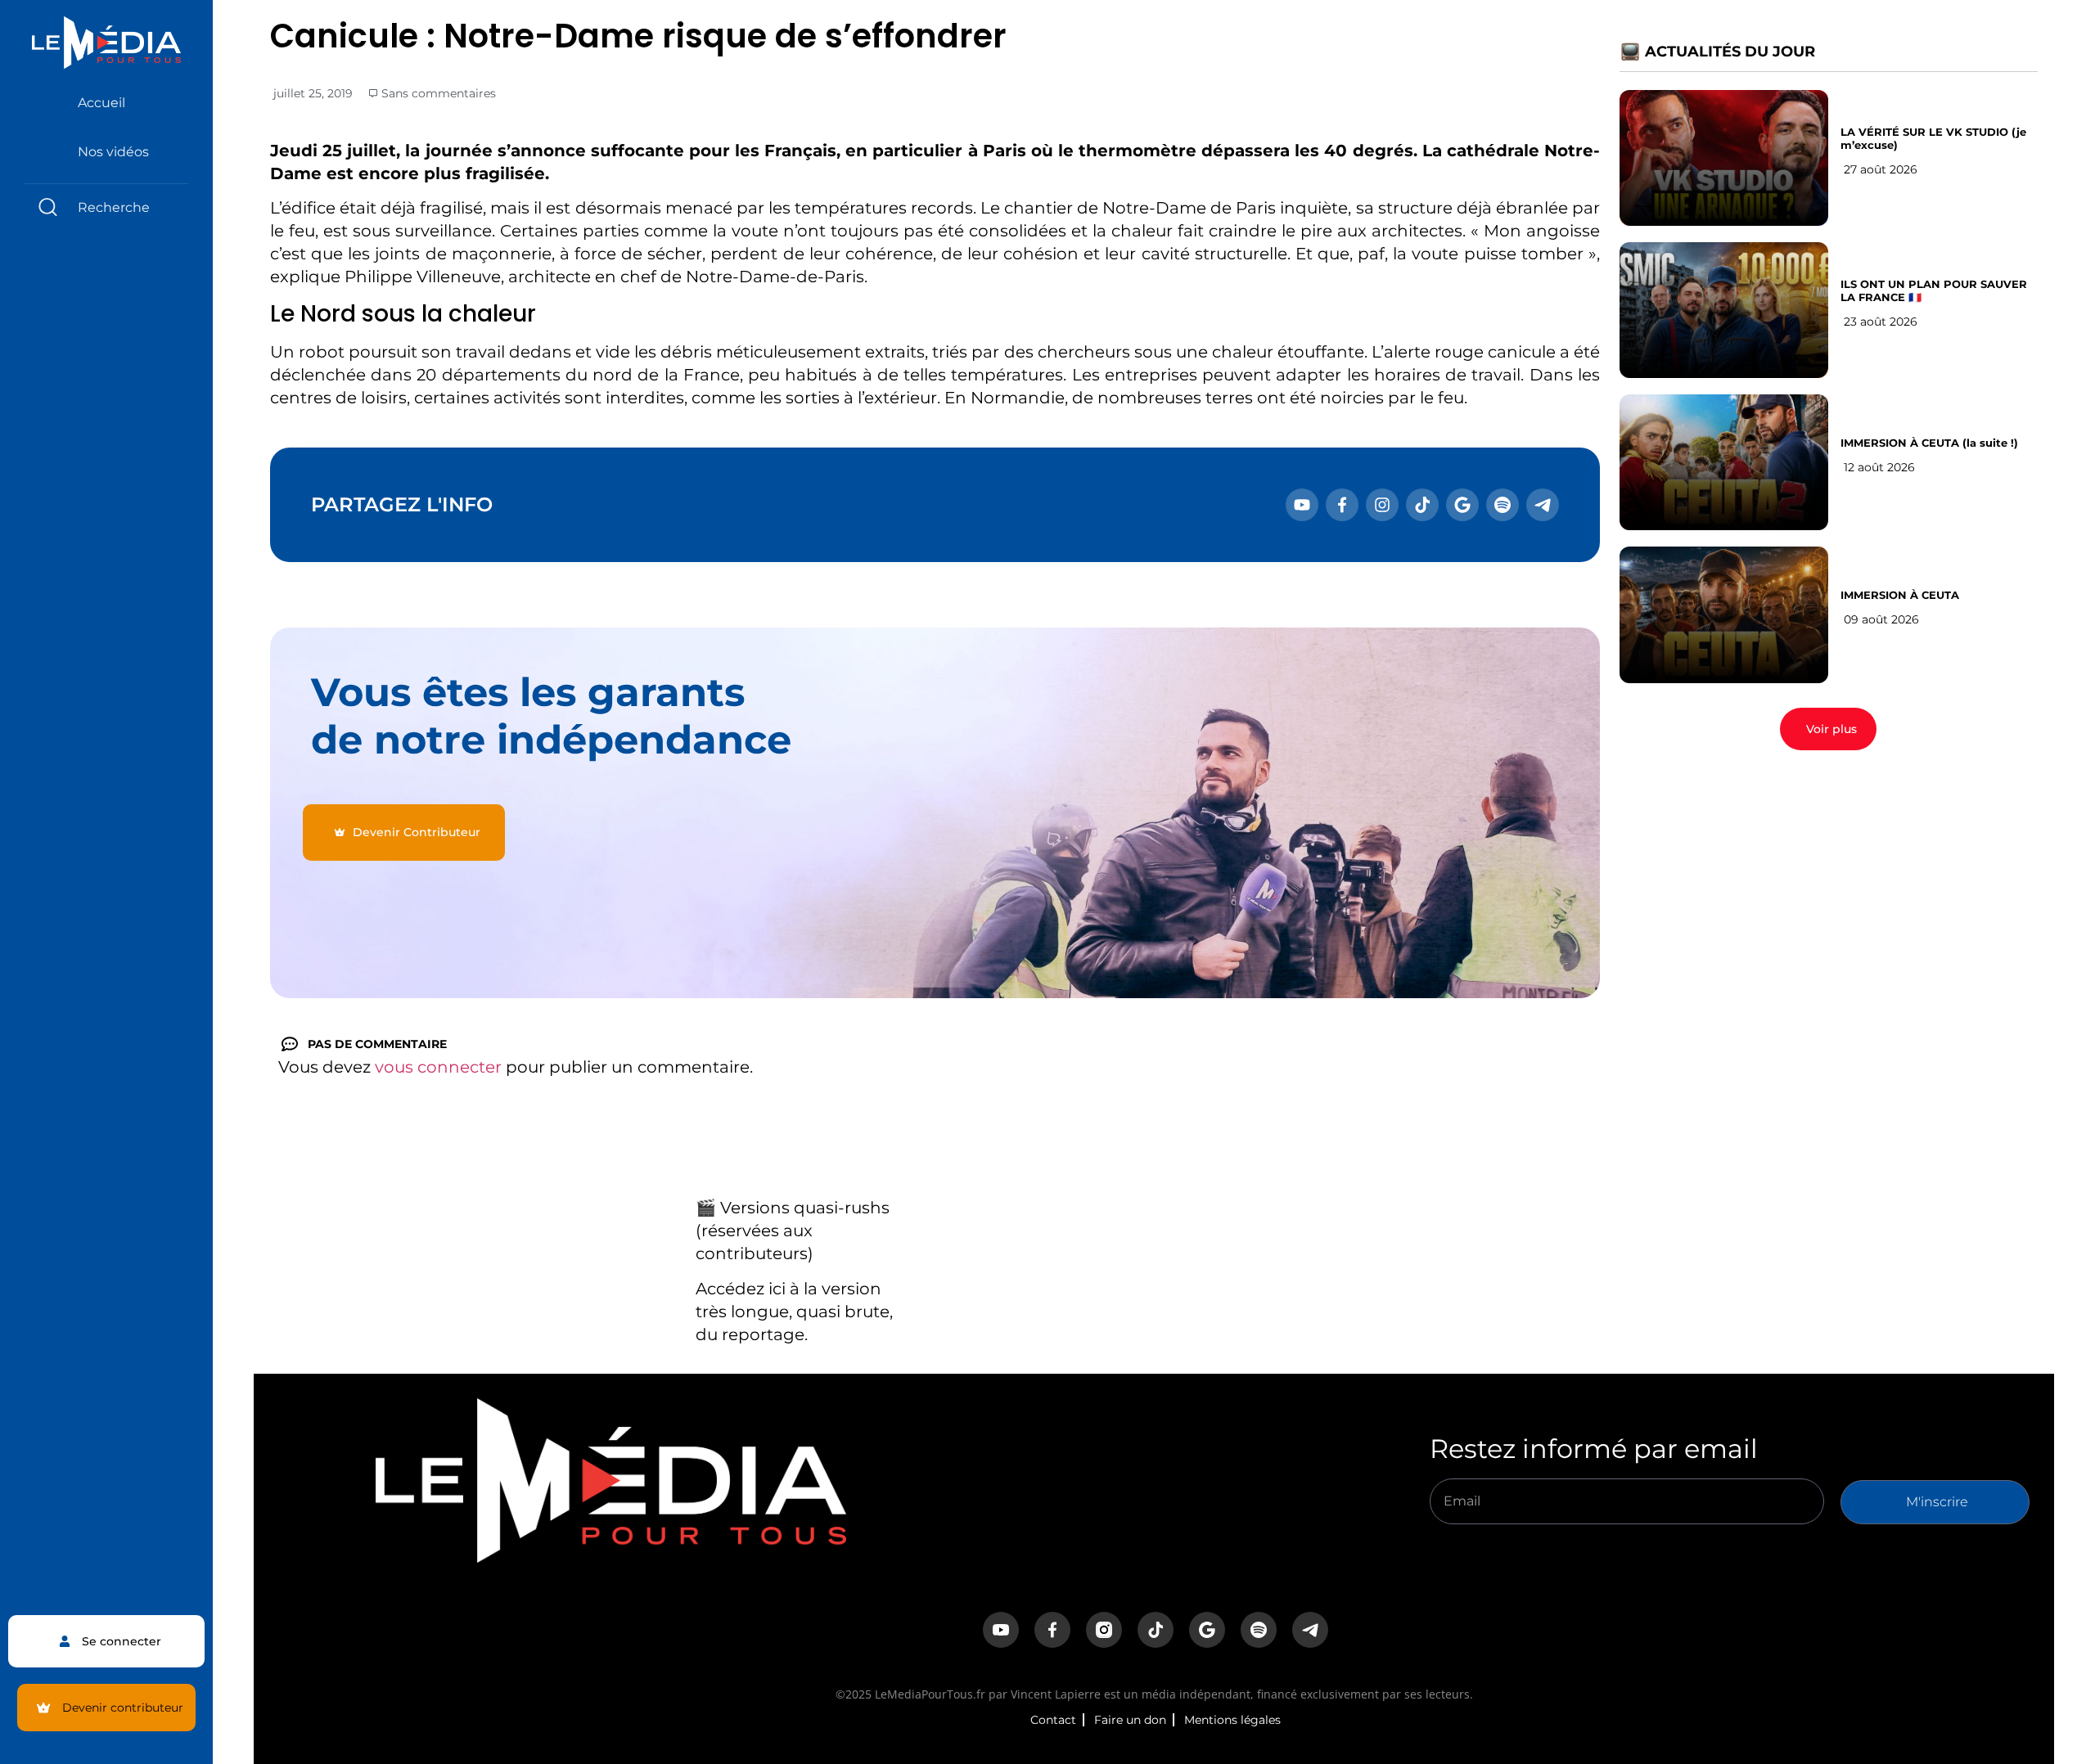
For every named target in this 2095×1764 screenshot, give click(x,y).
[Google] (1462, 505)
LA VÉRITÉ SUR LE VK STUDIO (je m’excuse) (1933, 138)
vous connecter (438, 1067)
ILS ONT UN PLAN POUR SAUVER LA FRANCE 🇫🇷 (1934, 290)
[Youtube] (1302, 505)
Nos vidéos (113, 152)
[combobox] (106, 207)
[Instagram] (1382, 505)
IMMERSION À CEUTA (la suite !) (1929, 443)
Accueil (101, 103)
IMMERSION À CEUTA (1900, 595)
